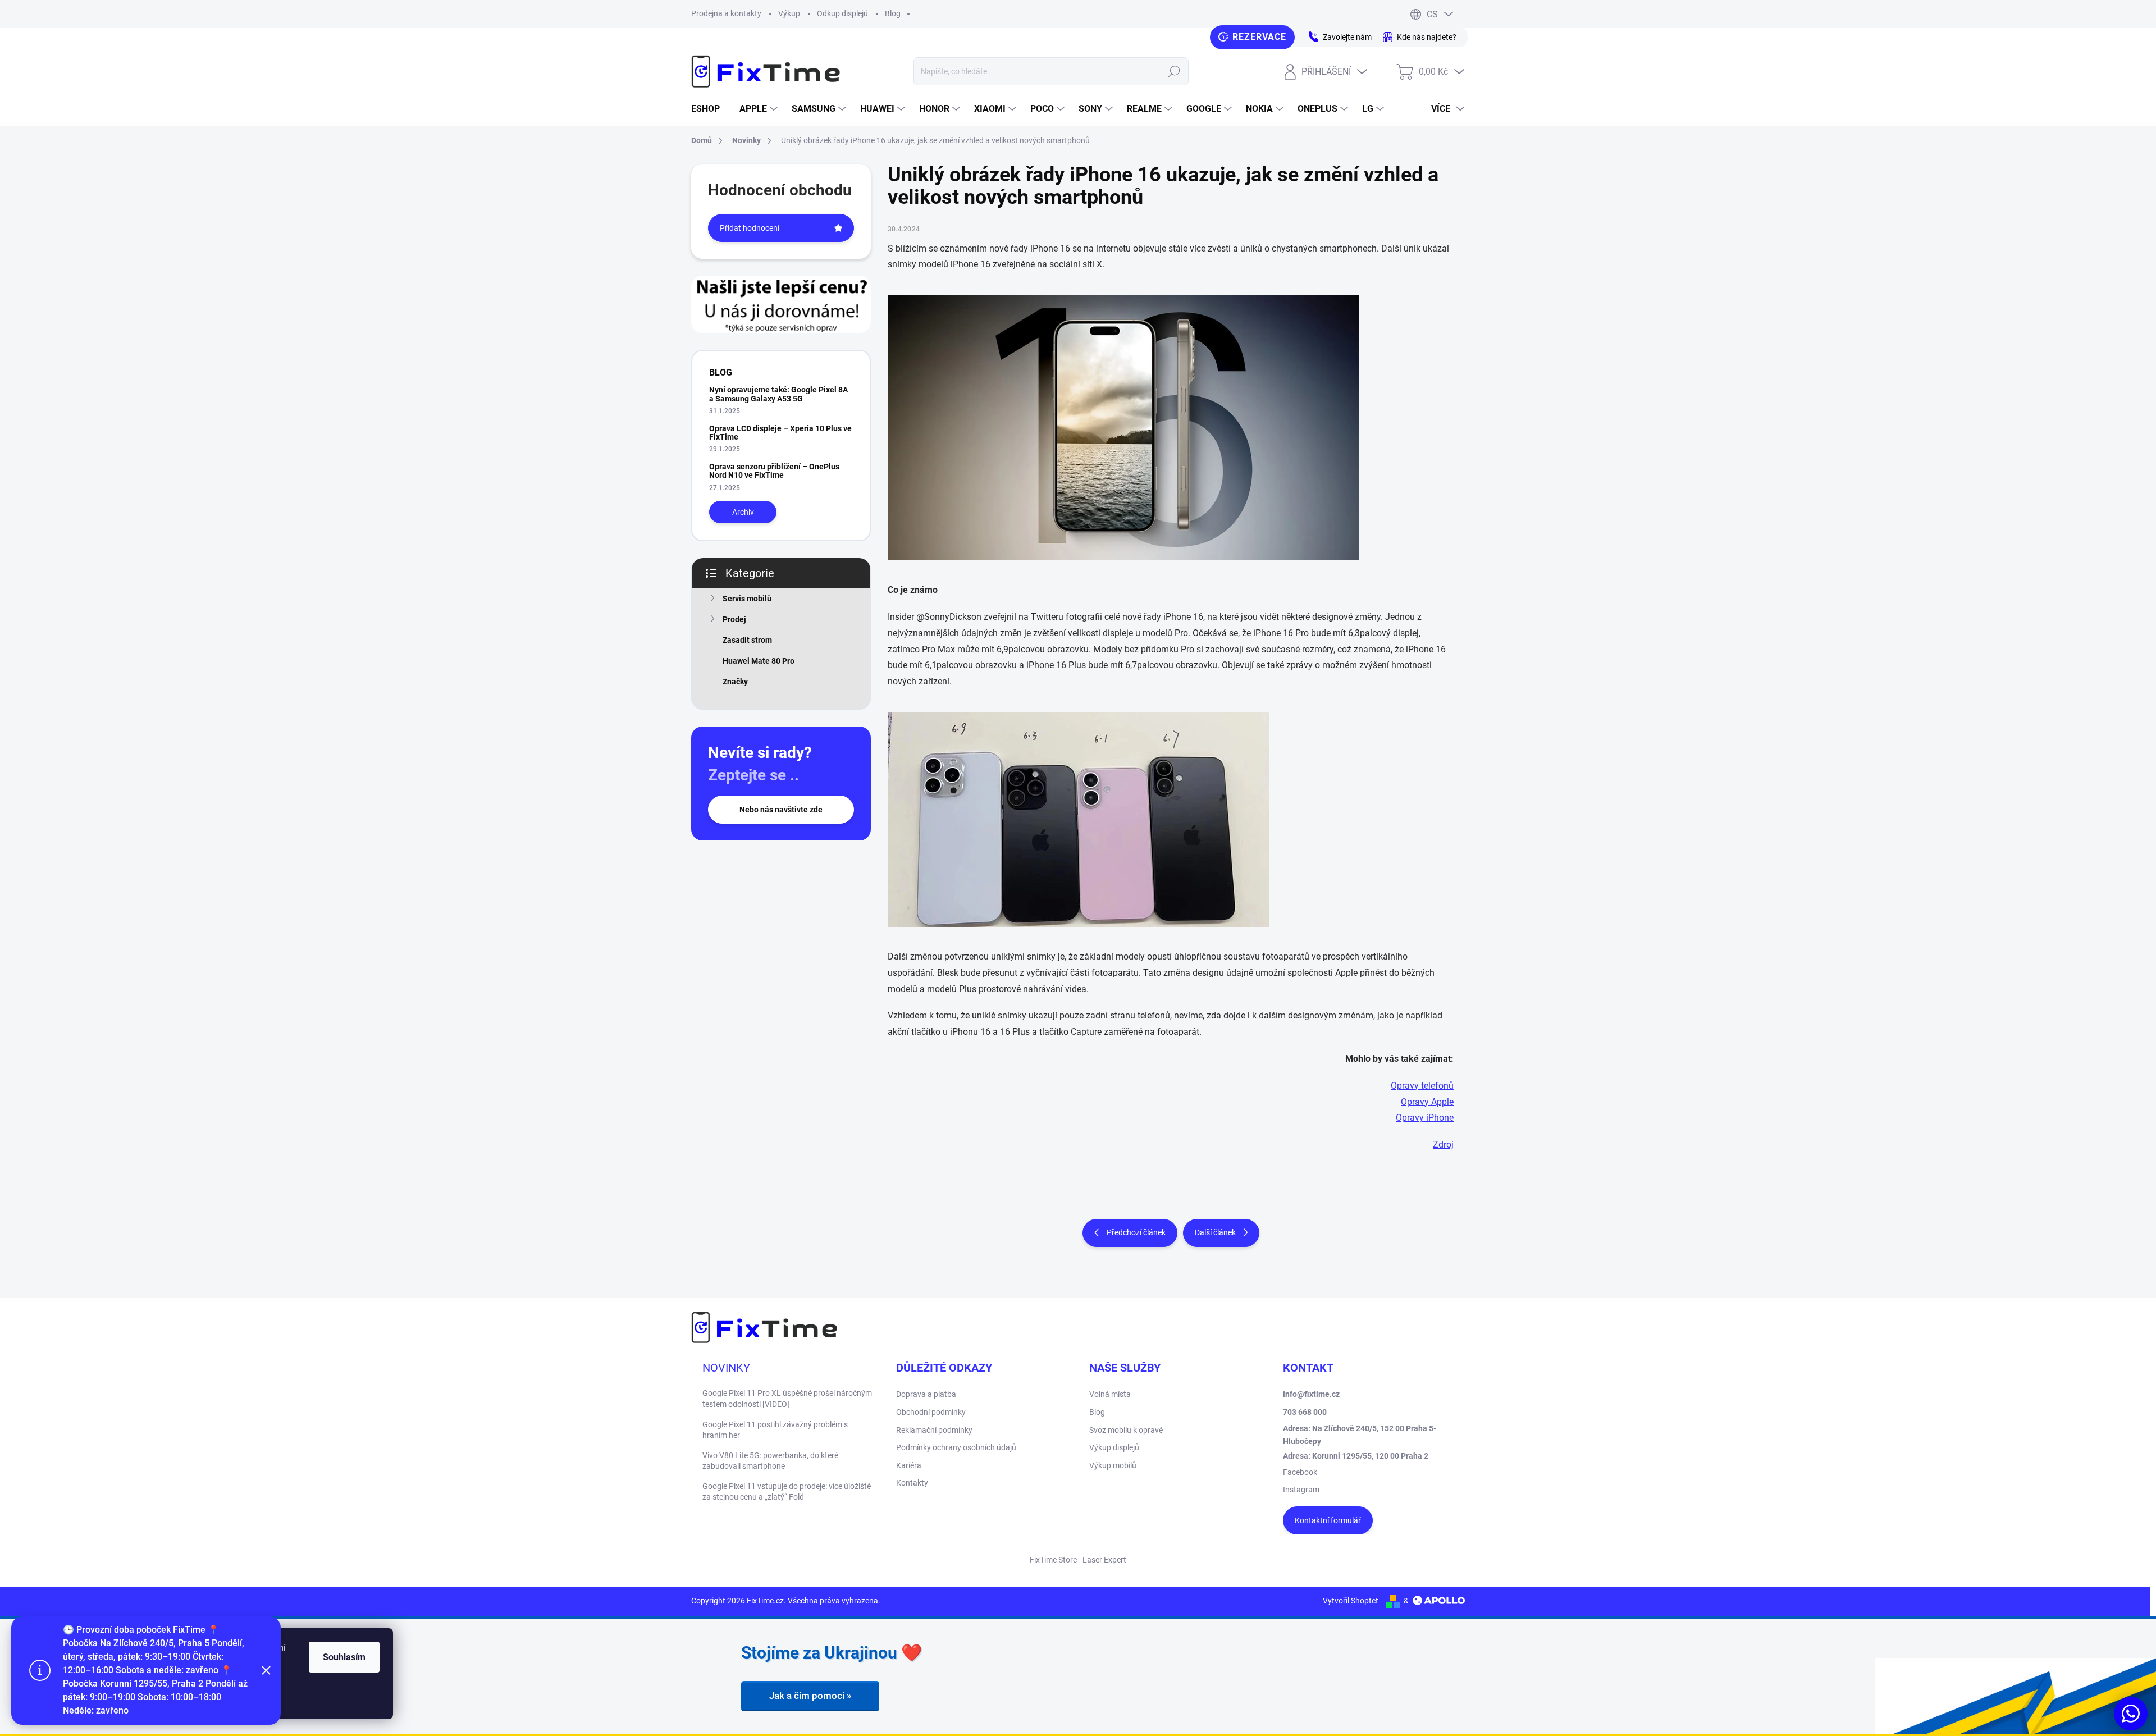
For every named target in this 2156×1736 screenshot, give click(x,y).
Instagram (1301, 1490)
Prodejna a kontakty (726, 13)
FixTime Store (1053, 1560)
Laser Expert (1104, 1560)
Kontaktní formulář (1328, 1520)
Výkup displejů (1114, 1447)
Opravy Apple (1427, 1102)
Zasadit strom (747, 640)
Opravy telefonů (1422, 1086)
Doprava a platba (926, 1394)
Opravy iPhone (1425, 1118)
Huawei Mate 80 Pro (759, 661)
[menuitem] (710, 109)
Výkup (789, 13)
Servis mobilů (747, 599)
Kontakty (912, 1483)
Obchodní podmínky (931, 1412)
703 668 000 (1305, 1412)
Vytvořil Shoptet (1351, 1601)
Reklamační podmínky (934, 1430)
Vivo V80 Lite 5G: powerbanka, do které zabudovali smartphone (770, 1461)
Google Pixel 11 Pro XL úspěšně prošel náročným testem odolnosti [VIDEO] (787, 1399)
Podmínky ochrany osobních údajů (956, 1447)
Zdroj (1443, 1145)
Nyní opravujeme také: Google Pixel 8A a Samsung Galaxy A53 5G (778, 394)
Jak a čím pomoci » (810, 1696)
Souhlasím (344, 1657)
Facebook (1300, 1472)
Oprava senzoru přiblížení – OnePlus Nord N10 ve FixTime (774, 471)
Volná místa (1110, 1394)
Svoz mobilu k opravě (1126, 1430)
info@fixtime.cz (1311, 1394)
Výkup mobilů (1113, 1465)
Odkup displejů (842, 13)
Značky (735, 682)
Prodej (734, 619)
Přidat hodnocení (750, 228)
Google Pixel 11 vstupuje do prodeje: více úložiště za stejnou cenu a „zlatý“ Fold (787, 1492)
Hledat (1174, 71)
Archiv (743, 512)
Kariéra (909, 1465)
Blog (893, 13)
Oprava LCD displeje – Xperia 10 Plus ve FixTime (780, 433)
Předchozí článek (1136, 1232)
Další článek (1215, 1232)
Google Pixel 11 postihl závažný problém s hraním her (775, 1430)
